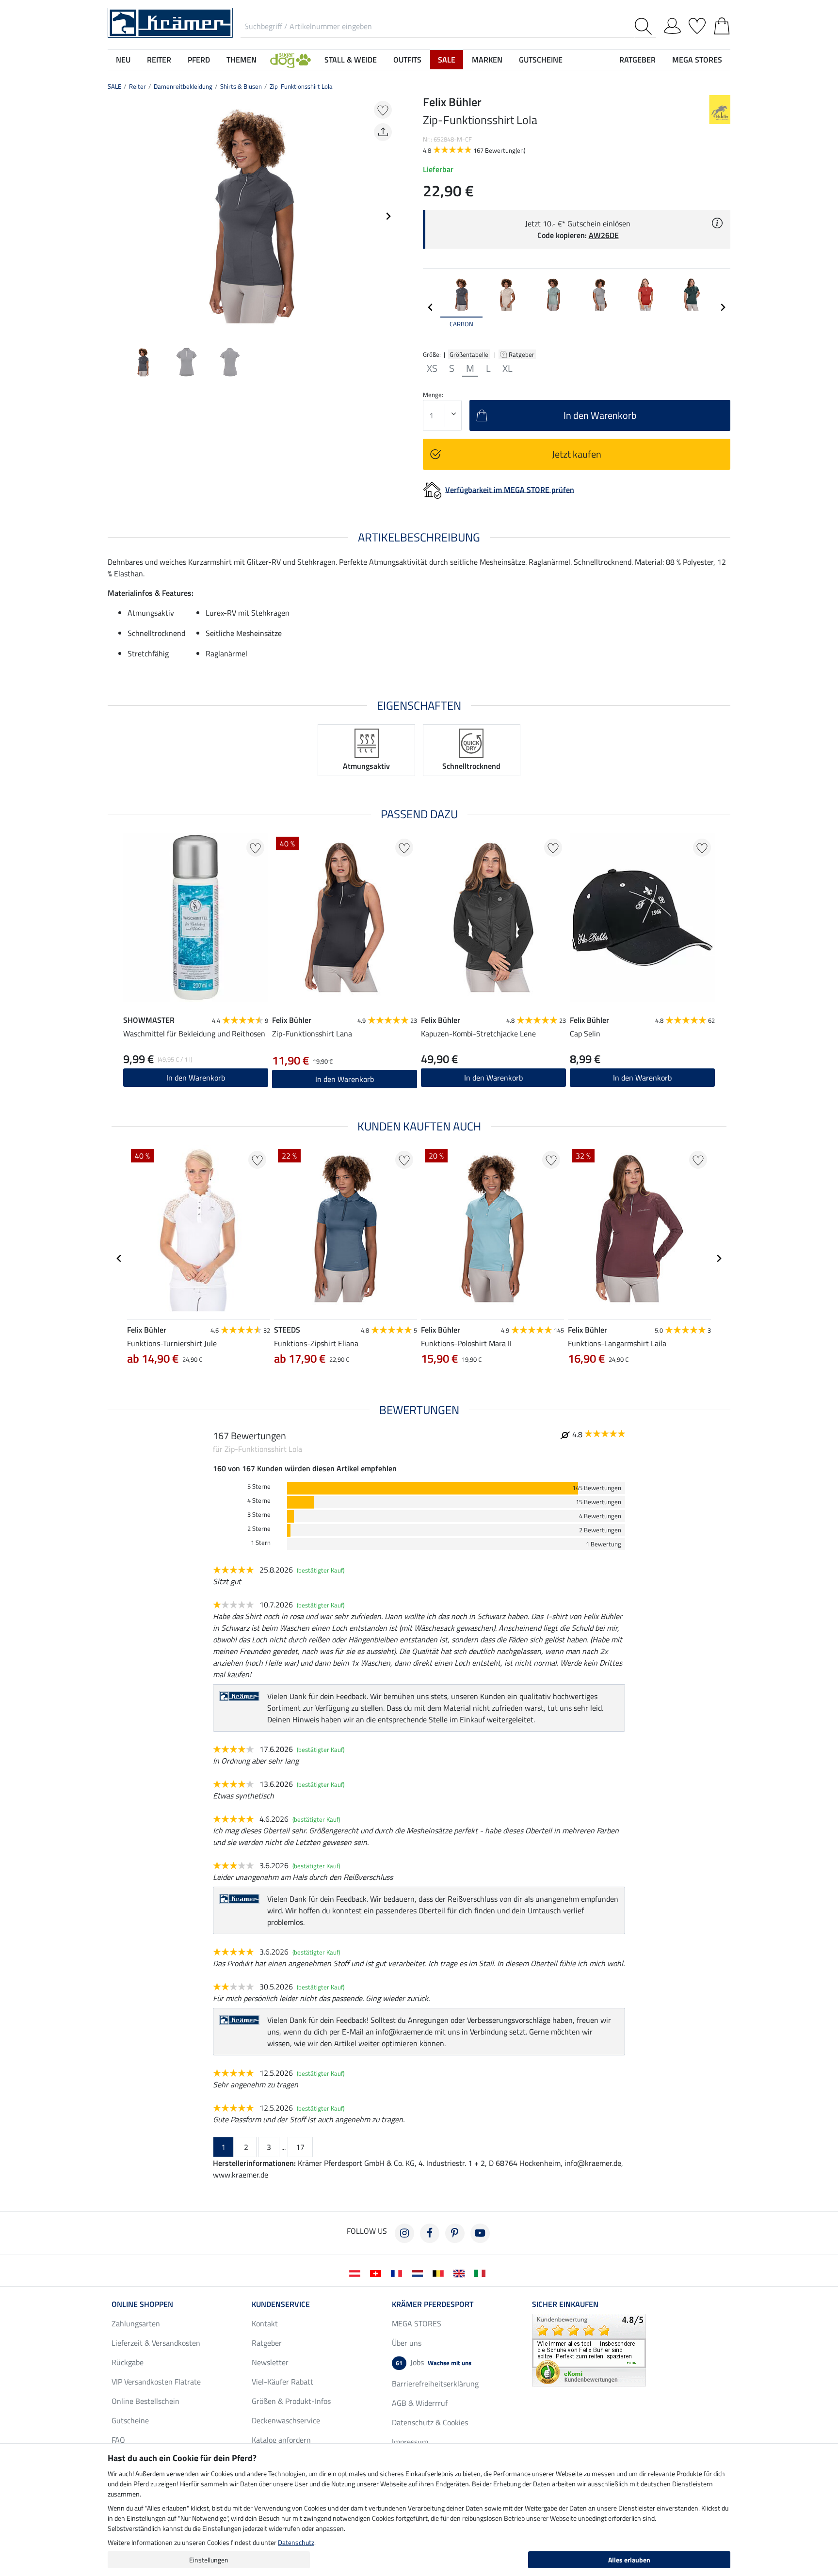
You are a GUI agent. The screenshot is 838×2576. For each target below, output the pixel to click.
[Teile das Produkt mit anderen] (383, 132)
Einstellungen (209, 2560)
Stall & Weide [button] (351, 60)
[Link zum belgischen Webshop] (440, 2273)
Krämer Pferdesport (433, 2304)
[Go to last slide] (119, 1258)
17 (300, 2147)
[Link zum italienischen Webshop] (482, 2273)
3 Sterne (259, 1515)
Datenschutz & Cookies (430, 2422)
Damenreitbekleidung (183, 86)
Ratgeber (522, 354)
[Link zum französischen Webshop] (398, 2273)
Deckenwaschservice (286, 2420)
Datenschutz (296, 2542)
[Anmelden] (672, 24)
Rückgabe (128, 2362)
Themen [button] (242, 60)
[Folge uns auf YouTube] (480, 2233)
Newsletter (270, 2362)
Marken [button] (487, 60)
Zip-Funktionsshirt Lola (301, 86)
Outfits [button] (407, 60)
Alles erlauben (629, 2560)
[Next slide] (388, 216)
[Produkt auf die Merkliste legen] (383, 110)
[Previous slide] (115, 216)
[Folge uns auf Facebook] (430, 2233)
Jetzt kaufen (577, 454)
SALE (114, 86)
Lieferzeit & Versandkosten (156, 2343)
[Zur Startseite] (170, 22)
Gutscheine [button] (541, 60)
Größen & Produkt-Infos (291, 2401)
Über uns (407, 2343)
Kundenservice (281, 2304)
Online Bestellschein (145, 2401)
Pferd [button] (199, 60)
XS (432, 368)
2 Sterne (259, 1529)
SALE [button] (447, 60)
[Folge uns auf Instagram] (404, 2233)
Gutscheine (130, 2420)
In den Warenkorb (196, 1078)
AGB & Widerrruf (420, 2403)
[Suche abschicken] (645, 26)
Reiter (137, 86)
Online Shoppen (142, 2304)
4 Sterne (259, 1501)
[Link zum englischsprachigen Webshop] (461, 2273)
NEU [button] (123, 60)
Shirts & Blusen (241, 86)
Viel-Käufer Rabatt (282, 2382)
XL (508, 368)
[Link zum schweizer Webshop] (378, 2273)
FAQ (118, 2440)
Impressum (410, 2442)
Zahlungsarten (136, 2323)
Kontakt (265, 2323)
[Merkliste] (697, 24)
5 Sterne (259, 1487)
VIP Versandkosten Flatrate (156, 2382)
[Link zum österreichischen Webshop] (357, 2273)
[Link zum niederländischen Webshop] (419, 2273)
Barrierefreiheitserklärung (435, 2384)
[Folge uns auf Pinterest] (455, 2233)
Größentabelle (469, 354)
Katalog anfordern (281, 2440)
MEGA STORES (697, 60)
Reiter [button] (159, 60)
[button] (290, 60)
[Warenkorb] (722, 24)
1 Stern (261, 1543)
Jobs (434, 2362)
